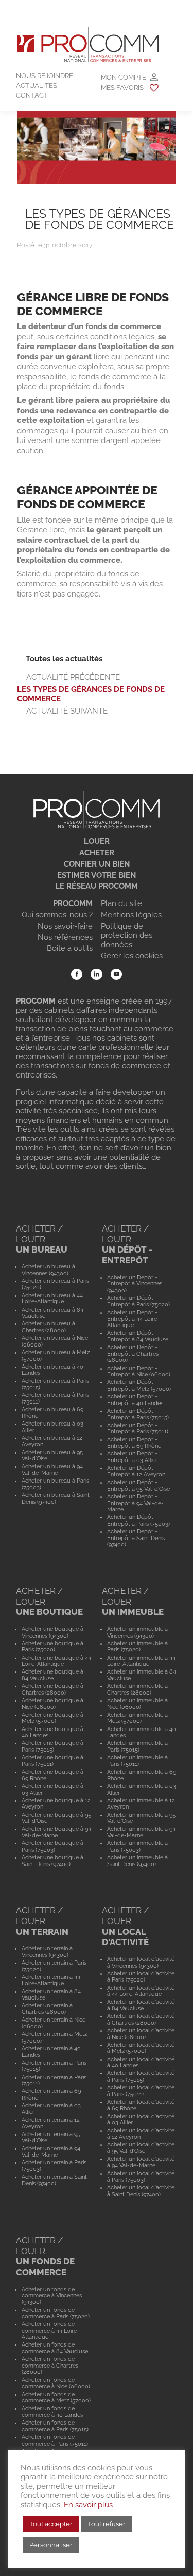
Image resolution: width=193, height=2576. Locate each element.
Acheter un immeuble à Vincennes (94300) (137, 1632)
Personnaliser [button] (51, 2545)
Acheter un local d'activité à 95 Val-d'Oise (141, 2148)
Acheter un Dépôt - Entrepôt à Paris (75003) (138, 1520)
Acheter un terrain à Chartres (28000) (47, 2008)
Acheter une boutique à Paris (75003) (52, 1846)
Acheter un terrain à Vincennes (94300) (47, 1952)
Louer (97, 841)
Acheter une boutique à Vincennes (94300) (52, 1632)
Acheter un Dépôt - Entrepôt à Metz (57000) (139, 1385)
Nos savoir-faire (65, 926)
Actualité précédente (73, 677)
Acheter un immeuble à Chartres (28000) (137, 1689)
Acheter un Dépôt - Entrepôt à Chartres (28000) (133, 1353)
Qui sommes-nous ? (57, 915)
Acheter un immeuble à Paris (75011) (137, 1761)
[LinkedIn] (97, 975)
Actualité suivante (67, 711)
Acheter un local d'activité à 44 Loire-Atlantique (141, 1991)
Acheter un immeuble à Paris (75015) (137, 1746)
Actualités (37, 85)
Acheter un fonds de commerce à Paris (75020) (56, 2313)
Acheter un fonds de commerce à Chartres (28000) (50, 2365)
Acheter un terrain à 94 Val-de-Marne (51, 2152)
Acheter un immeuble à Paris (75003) (137, 1846)
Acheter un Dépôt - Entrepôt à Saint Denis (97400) (136, 1538)
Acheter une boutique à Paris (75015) (52, 1746)
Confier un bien (97, 864)
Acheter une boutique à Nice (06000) (52, 1704)
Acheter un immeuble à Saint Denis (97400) (137, 1861)
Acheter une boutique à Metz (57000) (52, 1718)
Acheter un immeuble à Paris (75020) (137, 1647)
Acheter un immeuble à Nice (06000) (137, 1704)
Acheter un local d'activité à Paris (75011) (141, 2091)
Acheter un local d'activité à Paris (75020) (141, 1977)
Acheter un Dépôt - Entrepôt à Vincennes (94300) (135, 1284)
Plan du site (121, 903)
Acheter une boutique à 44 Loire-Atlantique (56, 1661)
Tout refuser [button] (107, 2524)
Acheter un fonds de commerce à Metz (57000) (56, 2398)
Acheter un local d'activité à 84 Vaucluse (141, 2005)
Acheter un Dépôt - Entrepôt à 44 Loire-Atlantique (133, 1319)
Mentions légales (131, 915)
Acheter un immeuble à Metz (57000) (137, 1718)
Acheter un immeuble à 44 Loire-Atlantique (141, 1661)
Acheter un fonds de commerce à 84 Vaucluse (55, 2348)
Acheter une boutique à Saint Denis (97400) (52, 1861)
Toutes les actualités (64, 659)
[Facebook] (77, 975)
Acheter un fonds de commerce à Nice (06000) (56, 2383)
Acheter (97, 853)
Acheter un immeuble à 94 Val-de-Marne (141, 1832)
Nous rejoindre (45, 76)
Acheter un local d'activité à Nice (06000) (141, 2034)
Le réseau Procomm (97, 886)
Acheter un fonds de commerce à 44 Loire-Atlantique (50, 2330)
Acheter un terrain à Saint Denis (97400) (54, 2180)
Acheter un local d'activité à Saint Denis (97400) (141, 2191)
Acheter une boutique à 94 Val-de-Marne (56, 1832)
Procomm (73, 903)
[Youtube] (117, 975)
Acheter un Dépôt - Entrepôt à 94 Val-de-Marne (135, 1503)
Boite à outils (69, 948)
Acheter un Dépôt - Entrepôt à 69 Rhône (134, 1443)
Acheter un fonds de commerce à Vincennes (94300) (52, 2295)
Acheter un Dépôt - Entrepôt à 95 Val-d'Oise (138, 1485)
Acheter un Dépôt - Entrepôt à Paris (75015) (138, 1414)
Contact (32, 95)
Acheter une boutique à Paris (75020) (52, 1647)
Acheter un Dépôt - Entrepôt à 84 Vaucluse (138, 1336)
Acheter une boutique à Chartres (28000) (52, 1689)
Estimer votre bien (97, 875)
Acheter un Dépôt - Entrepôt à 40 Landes (135, 1400)
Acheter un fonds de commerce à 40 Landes (52, 2411)
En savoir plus (88, 2504)
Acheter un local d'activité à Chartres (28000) (141, 2019)
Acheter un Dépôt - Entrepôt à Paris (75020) (138, 1301)
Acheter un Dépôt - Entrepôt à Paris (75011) (138, 1428)
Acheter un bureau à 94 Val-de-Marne (52, 1469)
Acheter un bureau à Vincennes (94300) (48, 1270)
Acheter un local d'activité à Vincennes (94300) (141, 1962)
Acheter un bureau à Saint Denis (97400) (56, 1498)
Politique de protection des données (127, 935)
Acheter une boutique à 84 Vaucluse (52, 1675)
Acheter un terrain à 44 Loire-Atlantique (51, 1980)
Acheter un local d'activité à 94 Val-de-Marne (141, 2162)
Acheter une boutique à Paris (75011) (52, 1761)
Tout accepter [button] (51, 2524)
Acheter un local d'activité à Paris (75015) (141, 2076)
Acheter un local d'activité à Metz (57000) (141, 2048)
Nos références (65, 937)
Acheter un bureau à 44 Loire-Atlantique (52, 1299)
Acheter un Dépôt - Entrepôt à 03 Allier (132, 1457)
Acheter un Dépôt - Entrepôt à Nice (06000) (139, 1371)
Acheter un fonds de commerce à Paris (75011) (55, 2440)
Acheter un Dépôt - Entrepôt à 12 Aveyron (136, 1471)
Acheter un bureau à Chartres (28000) (48, 1327)
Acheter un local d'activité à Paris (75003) (141, 2176)
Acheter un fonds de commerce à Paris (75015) (55, 2426)
